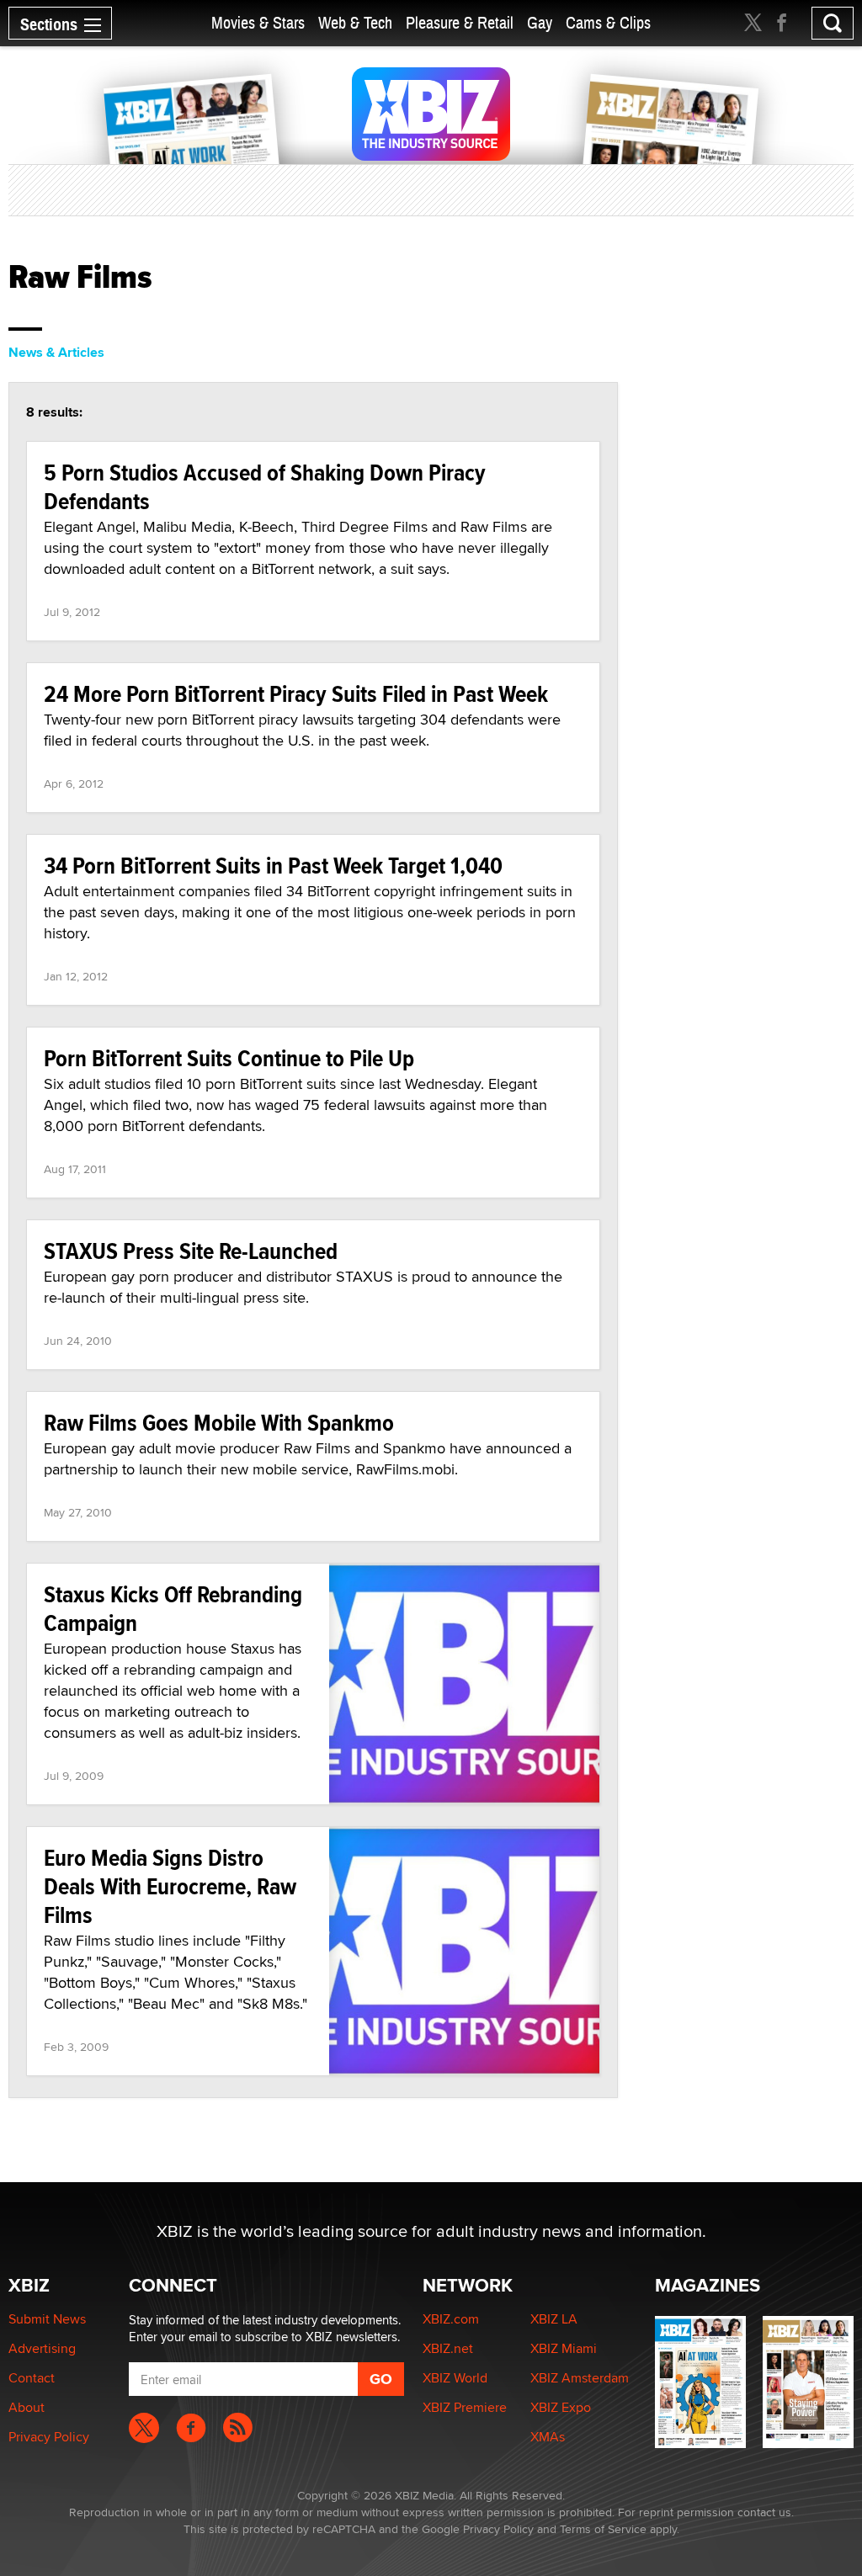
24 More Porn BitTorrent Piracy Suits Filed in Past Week (296, 694)
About (27, 2407)
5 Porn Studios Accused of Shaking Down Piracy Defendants (265, 487)
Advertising (42, 2348)
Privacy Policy (49, 2437)
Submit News (47, 2319)
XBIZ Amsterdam (580, 2378)
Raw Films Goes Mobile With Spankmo (219, 1423)
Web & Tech (355, 23)
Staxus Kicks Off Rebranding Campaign (173, 1609)
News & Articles (56, 352)
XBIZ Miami (564, 2348)
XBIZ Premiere (465, 2407)
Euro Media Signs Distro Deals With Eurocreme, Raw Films (170, 1886)
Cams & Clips (608, 23)
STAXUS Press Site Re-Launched (191, 1251)
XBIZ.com (451, 2319)
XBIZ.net (448, 2348)
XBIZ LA (554, 2319)
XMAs (548, 2437)
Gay (540, 23)
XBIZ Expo (561, 2407)
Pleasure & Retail (460, 23)
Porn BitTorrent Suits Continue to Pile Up (229, 1058)
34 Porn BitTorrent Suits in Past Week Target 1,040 (273, 866)
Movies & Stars (258, 23)
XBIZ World (455, 2378)
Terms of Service (603, 2529)
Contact (32, 2378)
